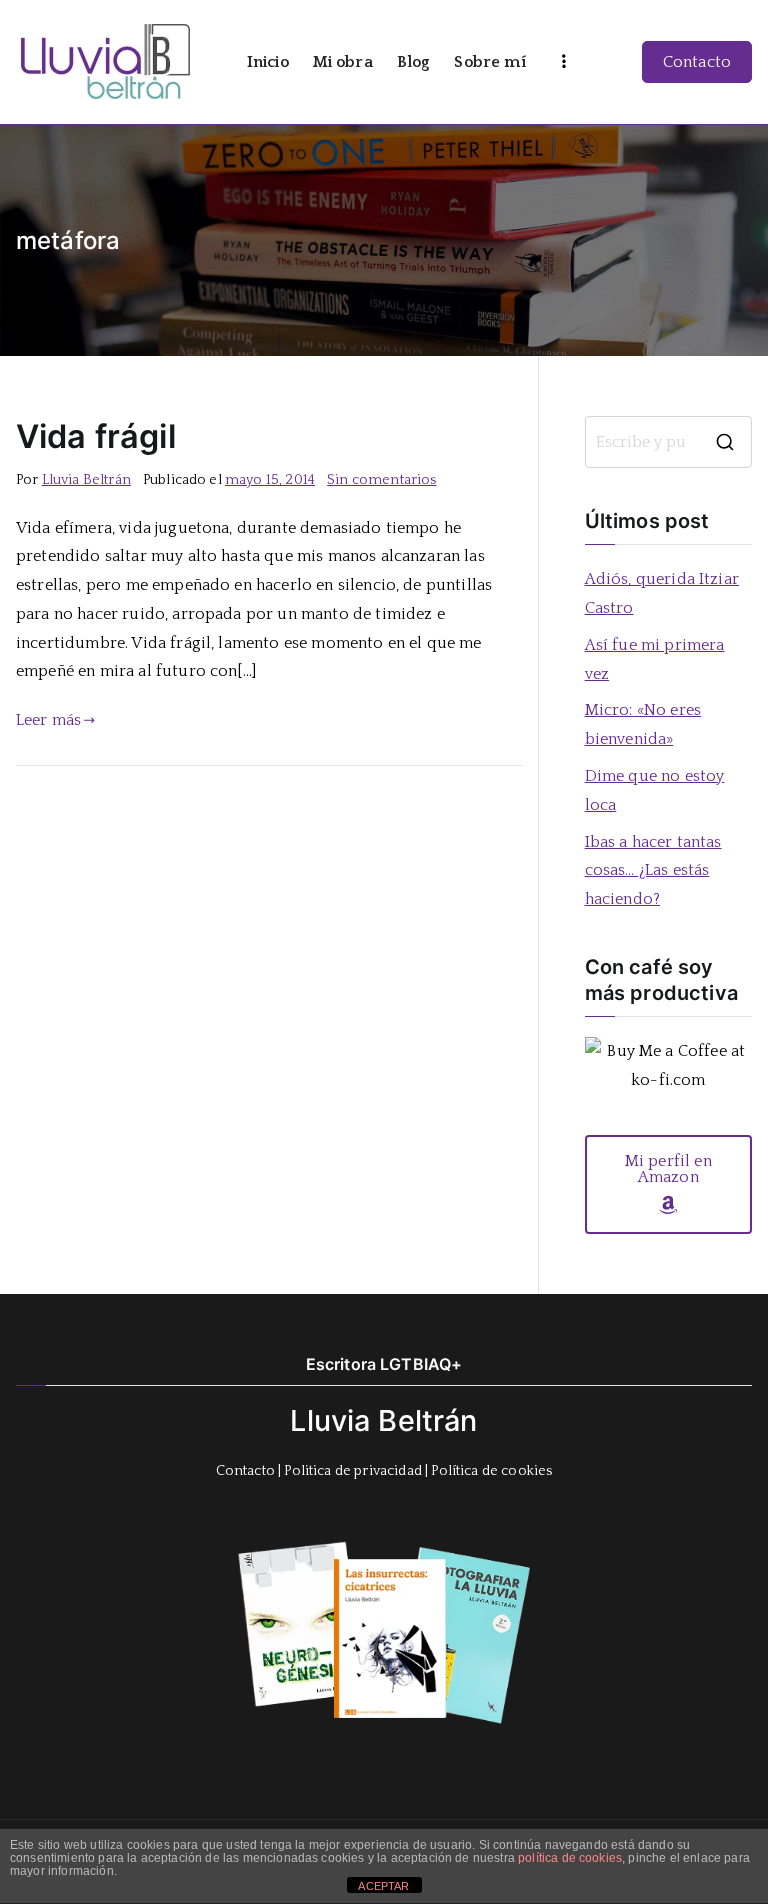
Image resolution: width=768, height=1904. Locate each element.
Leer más (48, 720)
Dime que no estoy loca (655, 790)
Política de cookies (491, 1471)
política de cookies (570, 1858)
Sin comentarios (381, 480)
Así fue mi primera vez (655, 659)
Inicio (268, 62)
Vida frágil (96, 436)
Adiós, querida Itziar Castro (662, 593)
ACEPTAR (383, 1886)
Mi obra (343, 62)
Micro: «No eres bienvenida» (643, 724)
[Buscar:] (668, 442)
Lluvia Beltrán (86, 480)
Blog (414, 62)
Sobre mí (489, 62)
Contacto (697, 62)
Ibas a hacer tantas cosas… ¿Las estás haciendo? (653, 871)
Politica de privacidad (353, 1471)
